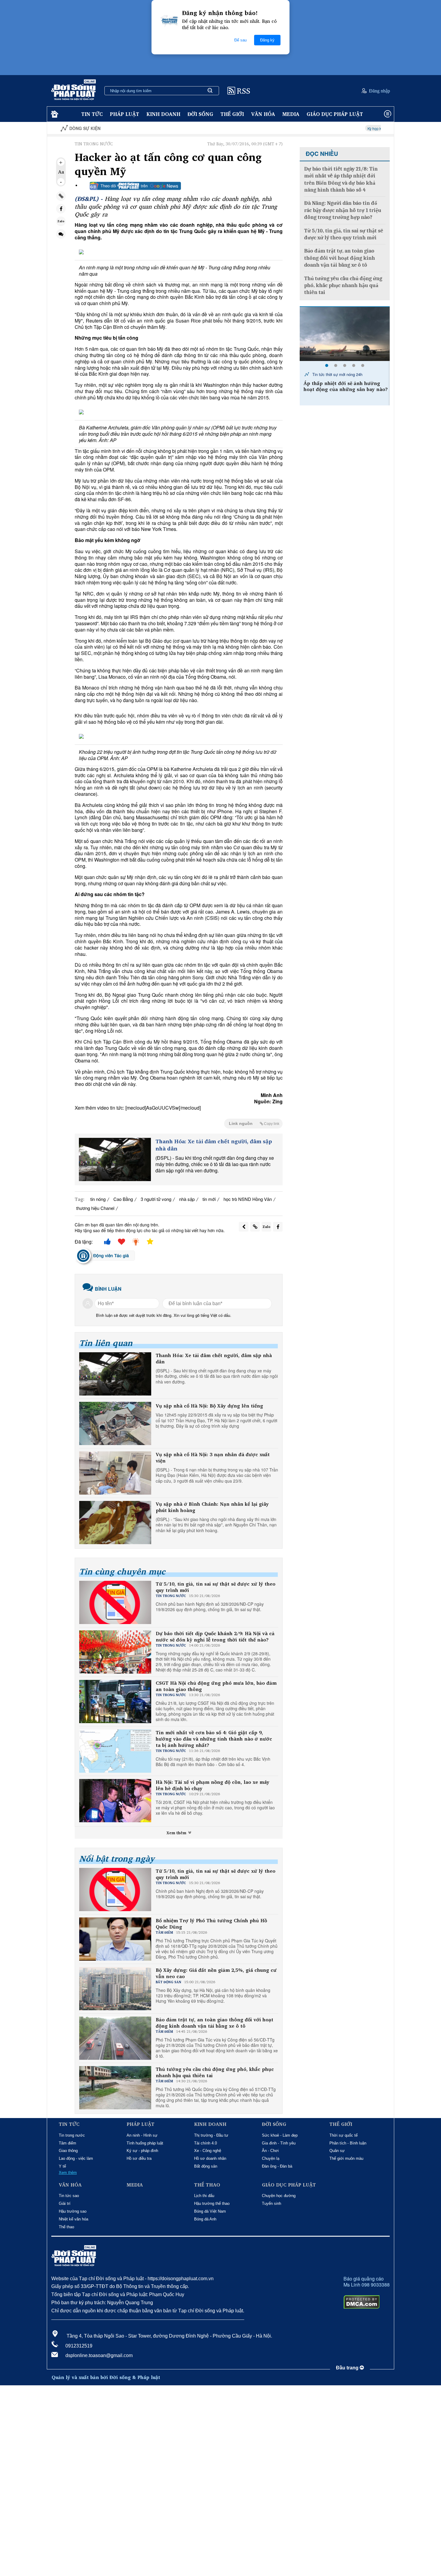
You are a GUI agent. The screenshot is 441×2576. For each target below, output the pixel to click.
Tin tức (92, 114)
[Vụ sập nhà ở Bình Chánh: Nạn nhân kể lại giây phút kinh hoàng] (115, 1523)
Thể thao (66, 2227)
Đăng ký (267, 40)
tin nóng (98, 1199)
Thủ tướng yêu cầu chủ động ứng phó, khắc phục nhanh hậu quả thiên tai (215, 2072)
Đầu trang (348, 2368)
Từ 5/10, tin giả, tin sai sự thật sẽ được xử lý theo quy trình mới (216, 1587)
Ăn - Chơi (270, 2151)
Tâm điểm (67, 2143)
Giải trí (65, 2203)
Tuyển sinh (271, 2203)
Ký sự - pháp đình (142, 2151)
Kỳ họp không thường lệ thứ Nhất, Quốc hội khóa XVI (339, 128)
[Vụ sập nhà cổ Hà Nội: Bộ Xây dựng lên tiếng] (115, 1423)
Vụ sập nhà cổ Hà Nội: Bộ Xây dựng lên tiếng (209, 1406)
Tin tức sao (69, 2196)
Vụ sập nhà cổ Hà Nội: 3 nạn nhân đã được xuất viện (213, 1458)
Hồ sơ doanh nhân (210, 2158)
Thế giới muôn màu (346, 2158)
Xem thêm (177, 1833)
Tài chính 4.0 (205, 2143)
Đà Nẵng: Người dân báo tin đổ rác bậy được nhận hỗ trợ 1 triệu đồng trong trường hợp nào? (343, 210)
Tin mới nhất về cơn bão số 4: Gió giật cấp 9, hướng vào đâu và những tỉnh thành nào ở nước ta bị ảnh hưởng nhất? (214, 1739)
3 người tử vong (156, 1199)
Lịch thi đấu (204, 2196)
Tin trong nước (72, 2135)
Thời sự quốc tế (343, 2135)
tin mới (209, 1199)
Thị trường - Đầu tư (211, 2135)
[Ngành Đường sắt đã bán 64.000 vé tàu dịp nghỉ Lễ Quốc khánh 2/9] (345, 334)
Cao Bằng (123, 1199)
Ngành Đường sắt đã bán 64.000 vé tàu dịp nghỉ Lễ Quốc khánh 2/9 (345, 386)
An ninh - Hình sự (142, 2135)
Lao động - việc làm (76, 2158)
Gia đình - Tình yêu (279, 2143)
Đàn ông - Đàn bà (277, 2166)
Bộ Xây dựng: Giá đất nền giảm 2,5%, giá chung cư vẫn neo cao (216, 1973)
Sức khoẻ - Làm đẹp (280, 2135)
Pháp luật (124, 114)
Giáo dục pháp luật (335, 114)
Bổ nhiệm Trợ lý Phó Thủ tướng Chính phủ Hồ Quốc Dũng (211, 1924)
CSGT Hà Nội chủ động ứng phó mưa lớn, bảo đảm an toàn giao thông (216, 1686)
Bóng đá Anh (205, 2219)
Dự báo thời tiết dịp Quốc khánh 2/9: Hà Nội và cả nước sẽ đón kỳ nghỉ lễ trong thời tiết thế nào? (215, 1637)
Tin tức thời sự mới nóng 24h (337, 374)
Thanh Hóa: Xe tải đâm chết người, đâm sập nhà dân (214, 1145)
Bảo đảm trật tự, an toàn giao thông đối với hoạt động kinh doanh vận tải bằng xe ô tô (214, 2023)
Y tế (62, 2166)
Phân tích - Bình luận (348, 2143)
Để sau (240, 40)
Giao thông (68, 2151)
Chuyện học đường (279, 2196)
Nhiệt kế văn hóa (73, 2219)
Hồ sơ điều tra (139, 2158)
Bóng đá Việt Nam (210, 2211)
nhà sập (187, 1199)
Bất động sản (206, 2166)
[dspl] (54, 114)
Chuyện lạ (271, 2158)
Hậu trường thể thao (212, 2203)
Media (291, 114)
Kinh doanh (163, 114)
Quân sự (337, 2151)
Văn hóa (263, 114)
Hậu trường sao (73, 2211)
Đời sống (200, 114)
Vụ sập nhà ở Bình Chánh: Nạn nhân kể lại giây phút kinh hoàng (212, 1507)
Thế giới (232, 114)
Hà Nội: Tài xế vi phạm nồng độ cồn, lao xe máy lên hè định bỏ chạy (213, 1785)
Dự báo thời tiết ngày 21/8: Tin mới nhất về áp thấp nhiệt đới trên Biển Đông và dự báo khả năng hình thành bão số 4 (341, 179)
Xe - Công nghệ (208, 2151)
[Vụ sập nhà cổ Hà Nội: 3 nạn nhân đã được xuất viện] (115, 1473)
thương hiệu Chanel (95, 1208)
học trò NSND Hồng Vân (248, 1199)
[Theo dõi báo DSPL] (135, 186)
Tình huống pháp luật (145, 2143)
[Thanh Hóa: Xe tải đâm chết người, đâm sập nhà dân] (115, 1159)
